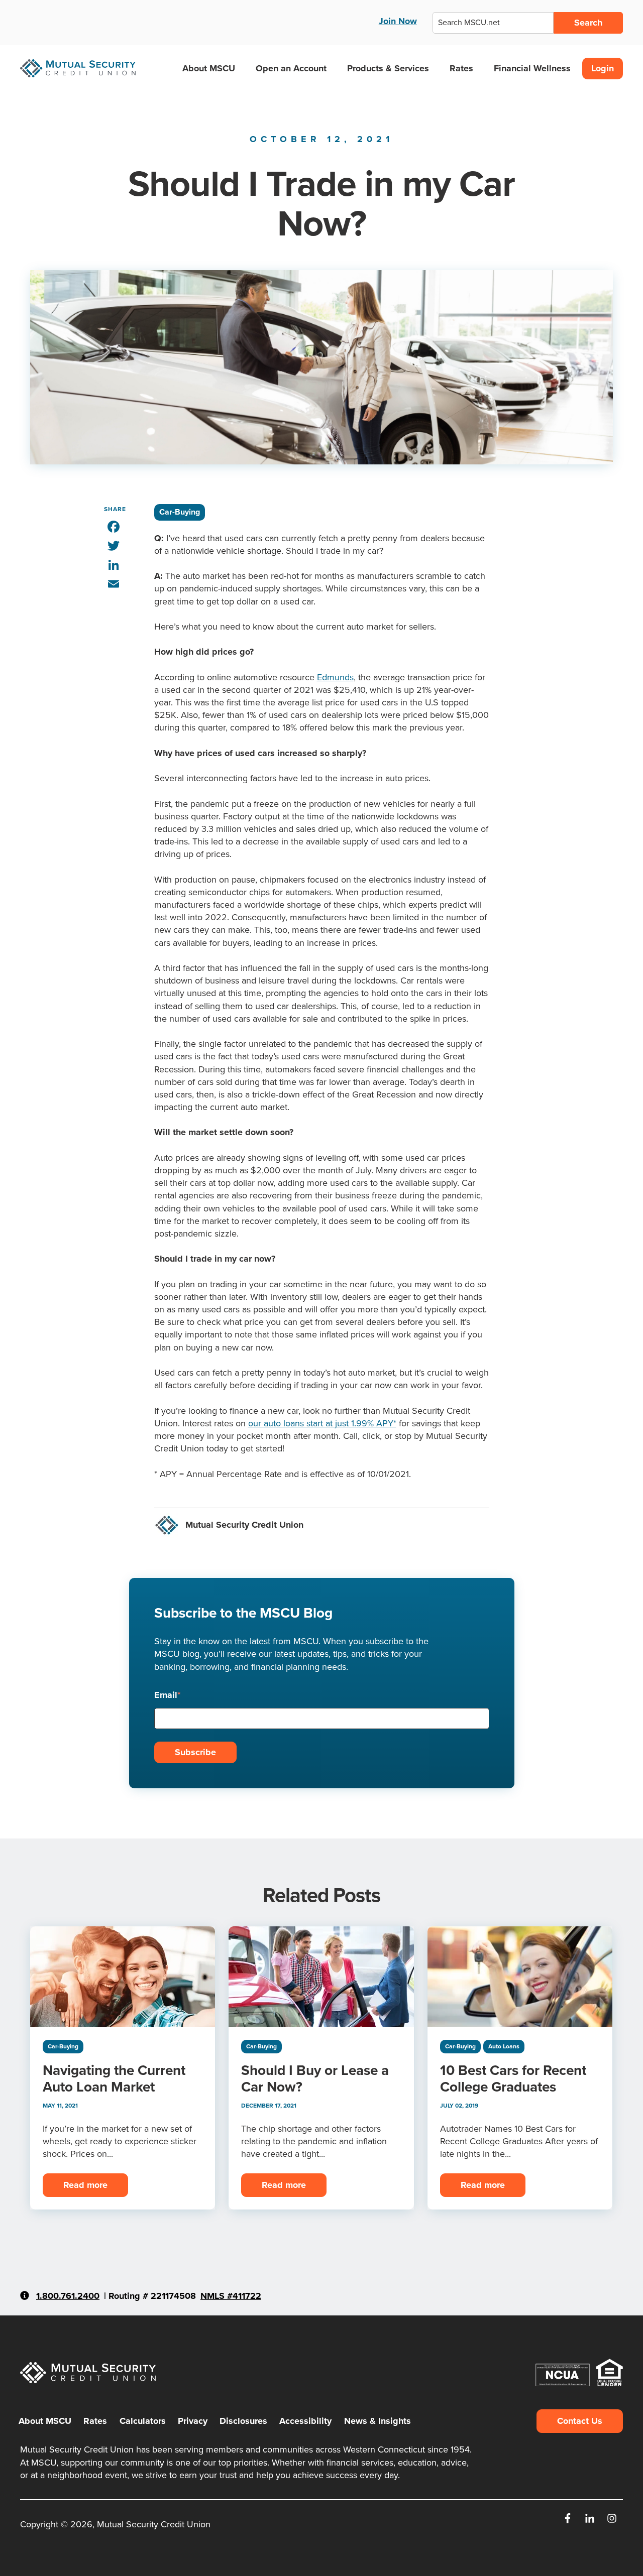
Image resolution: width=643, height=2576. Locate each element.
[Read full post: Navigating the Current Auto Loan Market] (123, 1977)
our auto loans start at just (298, 1423)
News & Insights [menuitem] (378, 2421)
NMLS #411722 (231, 2296)
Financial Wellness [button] (532, 68)
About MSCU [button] (209, 68)
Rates (461, 68)
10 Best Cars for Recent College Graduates (513, 2078)
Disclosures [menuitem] (243, 2421)
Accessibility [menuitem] (305, 2421)
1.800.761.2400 (68, 2296)
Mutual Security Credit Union (244, 1525)
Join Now (398, 21)
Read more (85, 2185)
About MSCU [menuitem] (45, 2421)
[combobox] (493, 23)
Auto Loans (504, 2046)
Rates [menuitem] (95, 2421)
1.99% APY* (372, 1423)
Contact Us (580, 2421)
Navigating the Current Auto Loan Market (114, 2078)
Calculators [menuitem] (143, 2421)
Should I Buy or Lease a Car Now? (315, 2078)
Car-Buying (180, 512)
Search (588, 23)
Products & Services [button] (388, 68)
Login (603, 68)
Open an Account (291, 68)
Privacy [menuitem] (193, 2421)
